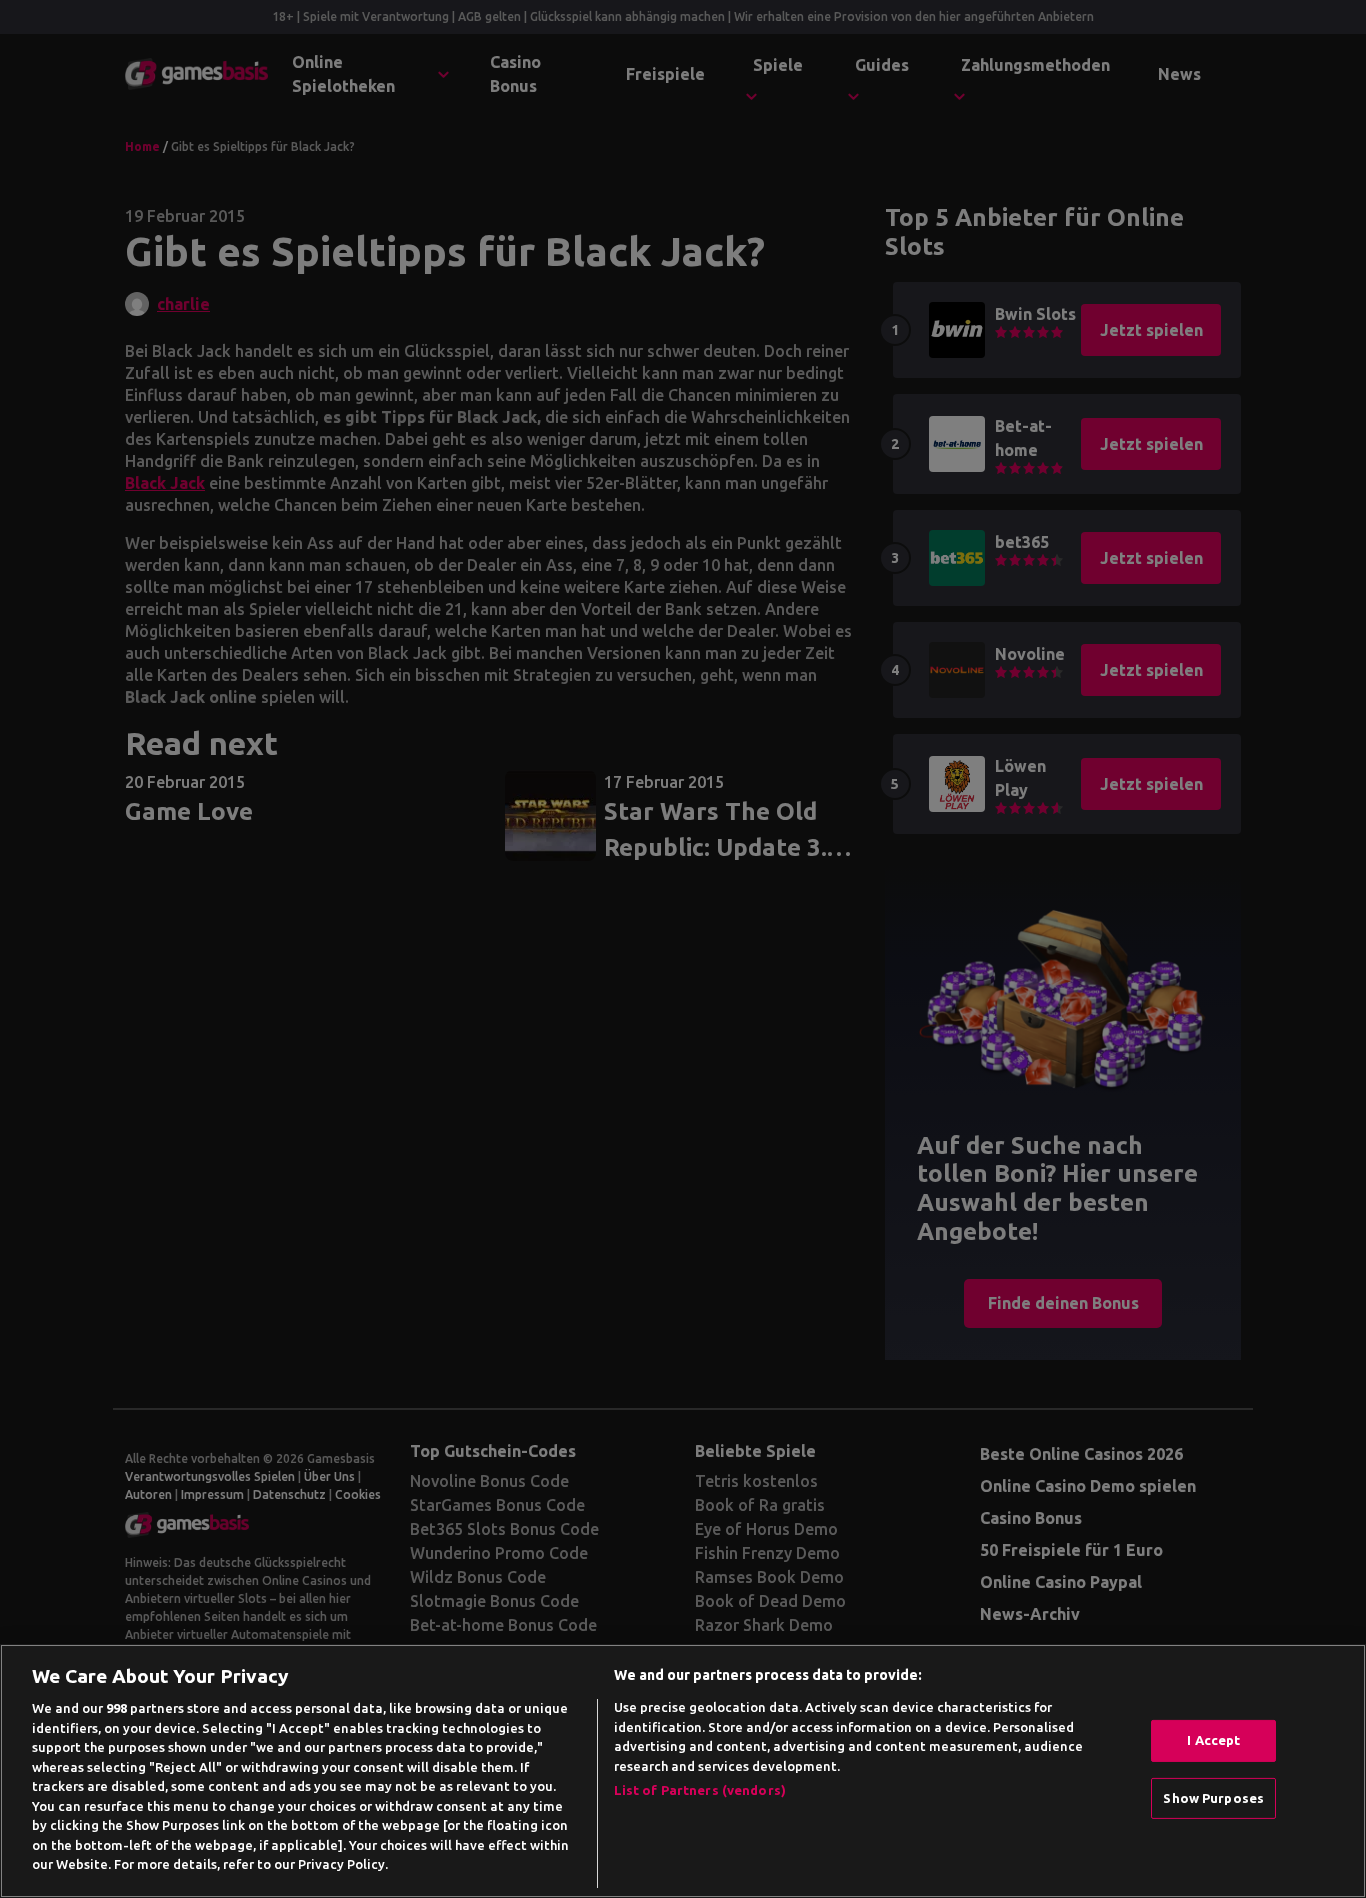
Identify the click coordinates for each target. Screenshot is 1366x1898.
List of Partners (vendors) (700, 1790)
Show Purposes (1213, 1798)
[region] (683, 1771)
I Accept (1213, 1740)
